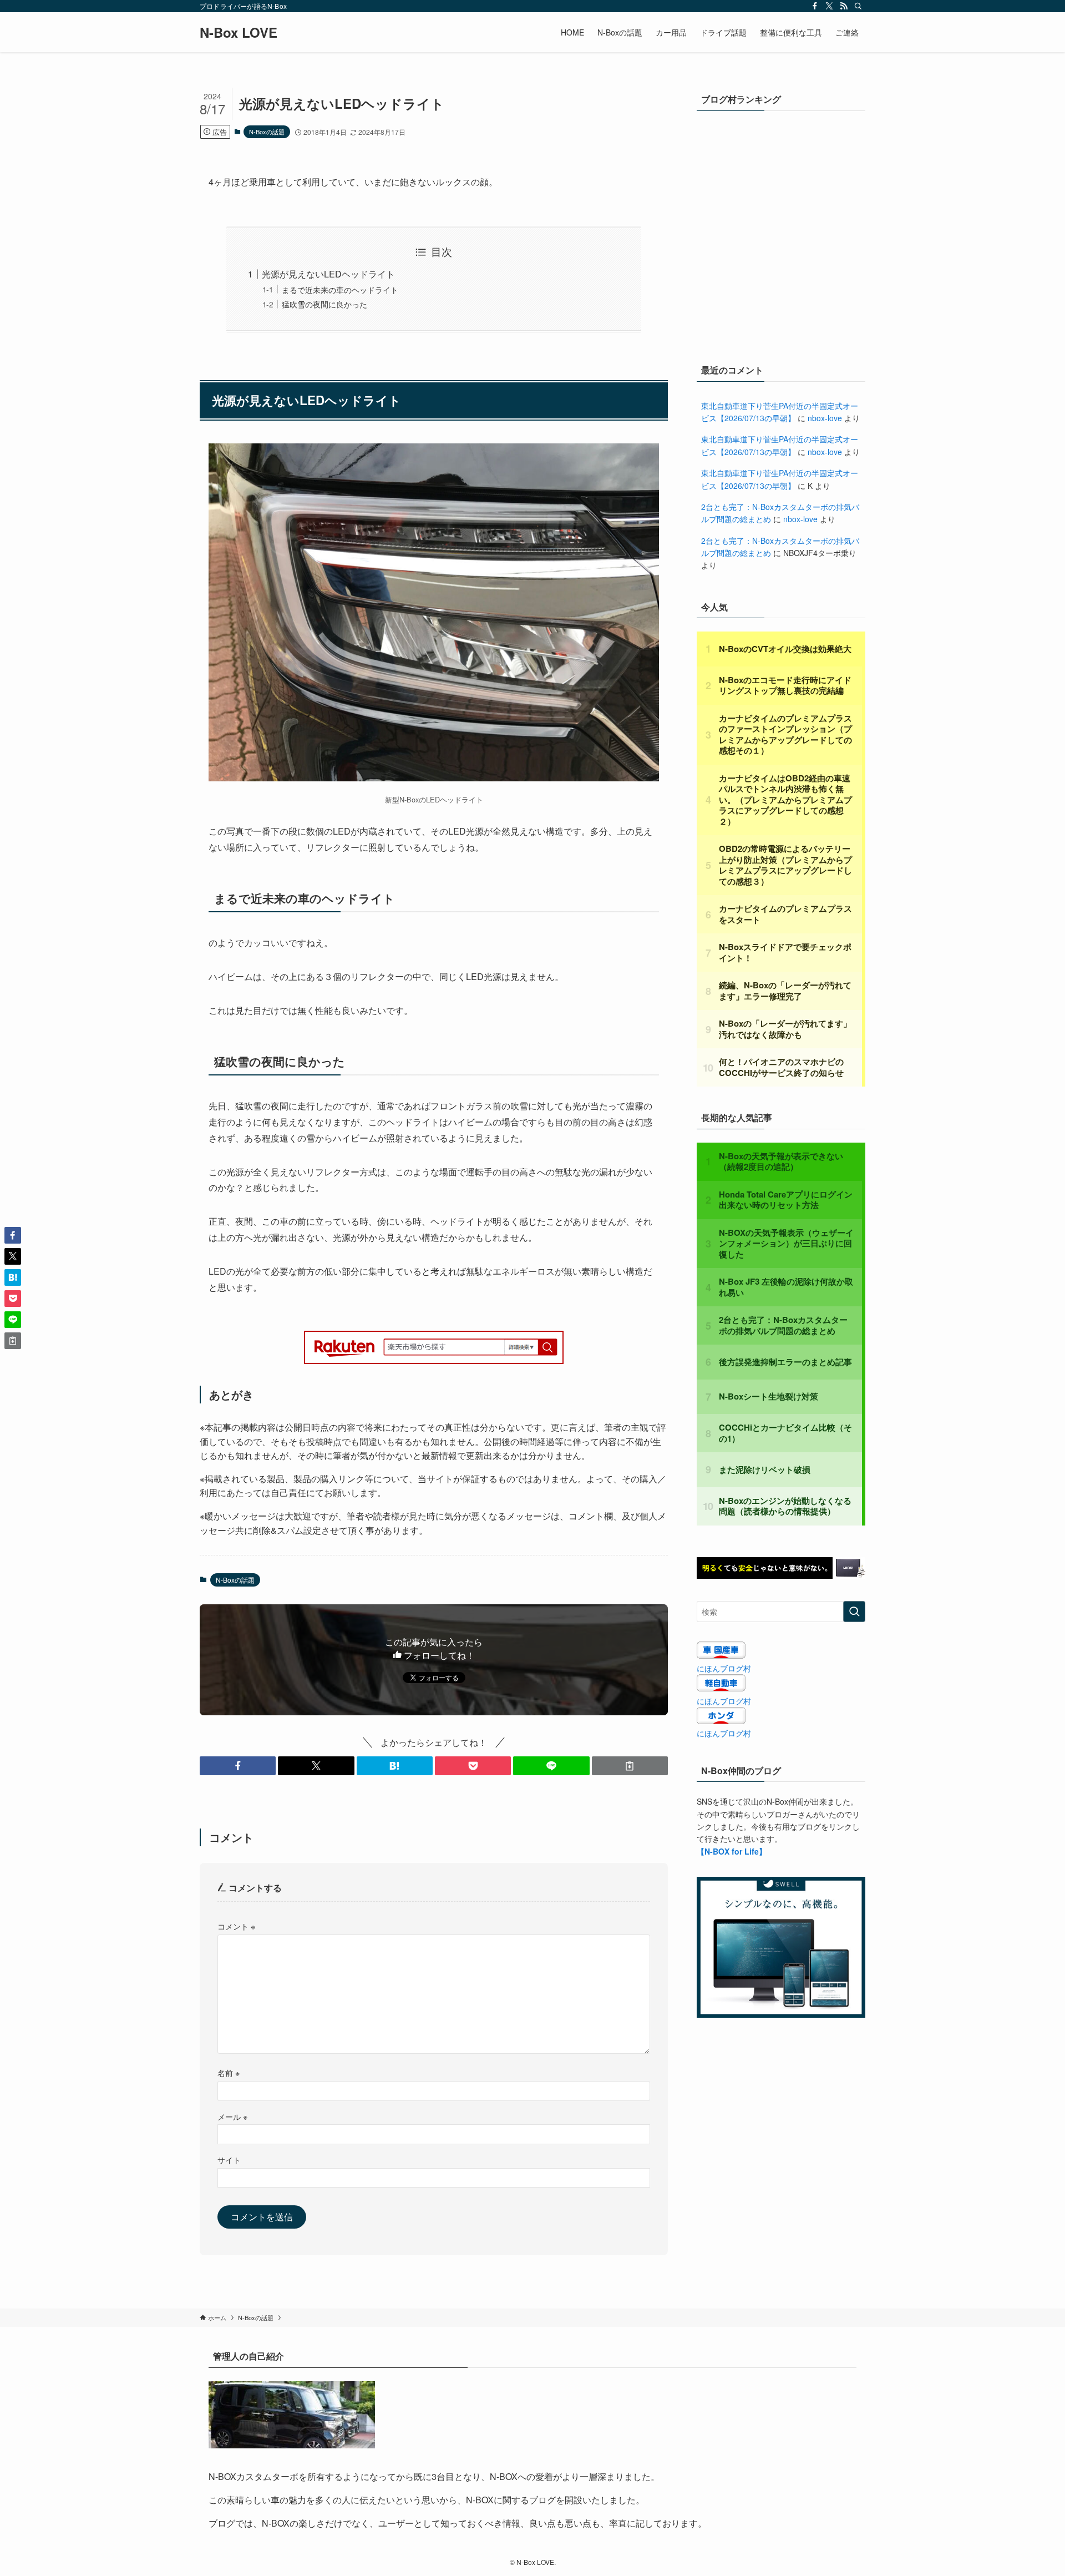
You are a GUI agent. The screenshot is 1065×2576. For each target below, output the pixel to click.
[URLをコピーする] (630, 1766)
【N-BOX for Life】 (732, 1851)
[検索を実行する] (854, 1612)
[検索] (858, 6)
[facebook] (815, 6)
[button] (238, 1766)
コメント (236, 1926)
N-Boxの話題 (267, 132)
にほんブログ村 (724, 1668)
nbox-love (825, 418)
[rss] (844, 6)
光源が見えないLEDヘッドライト (328, 274)
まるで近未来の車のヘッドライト (340, 289)
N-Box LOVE (239, 32)
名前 (229, 2072)
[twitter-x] (829, 6)
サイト (229, 2160)
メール (232, 2116)
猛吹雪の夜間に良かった (324, 304)
